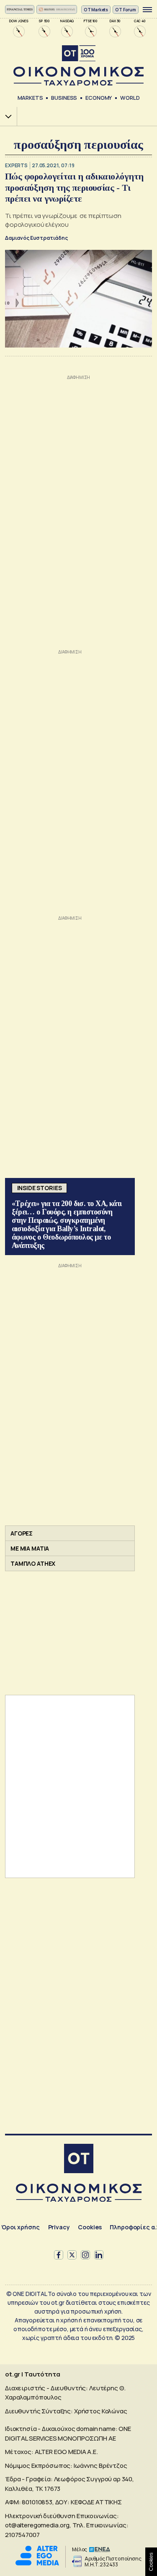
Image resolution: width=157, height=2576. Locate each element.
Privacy (59, 2227)
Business (64, 98)
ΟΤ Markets (96, 10)
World (130, 98)
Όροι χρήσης (20, 2227)
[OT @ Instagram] (85, 2255)
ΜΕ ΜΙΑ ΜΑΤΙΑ (30, 1548)
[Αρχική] (79, 2160)
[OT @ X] (72, 2255)
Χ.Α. (5, 116)
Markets (30, 98)
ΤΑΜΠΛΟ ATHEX (33, 1563)
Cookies (90, 2227)
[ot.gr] (78, 66)
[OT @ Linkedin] (99, 2255)
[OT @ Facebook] (59, 2255)
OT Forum (126, 10)
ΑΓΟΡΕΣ (22, 1533)
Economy (99, 98)
